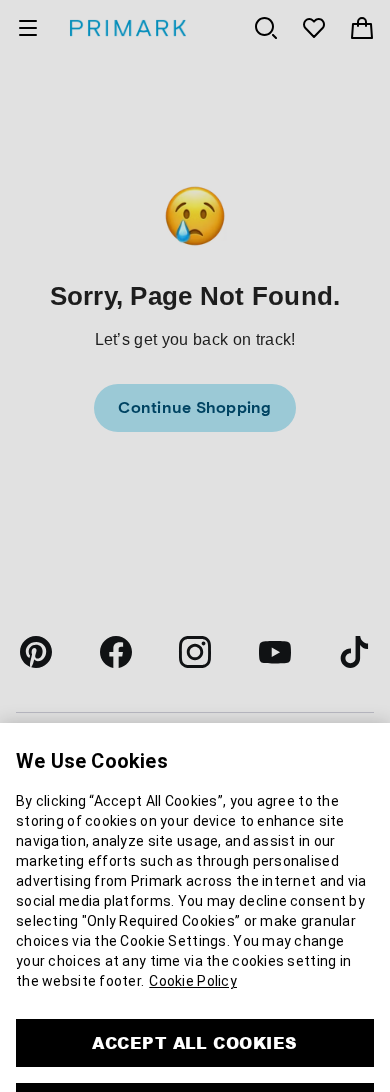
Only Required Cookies (195, 1036)
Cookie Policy (193, 911)
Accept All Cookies (195, 972)
